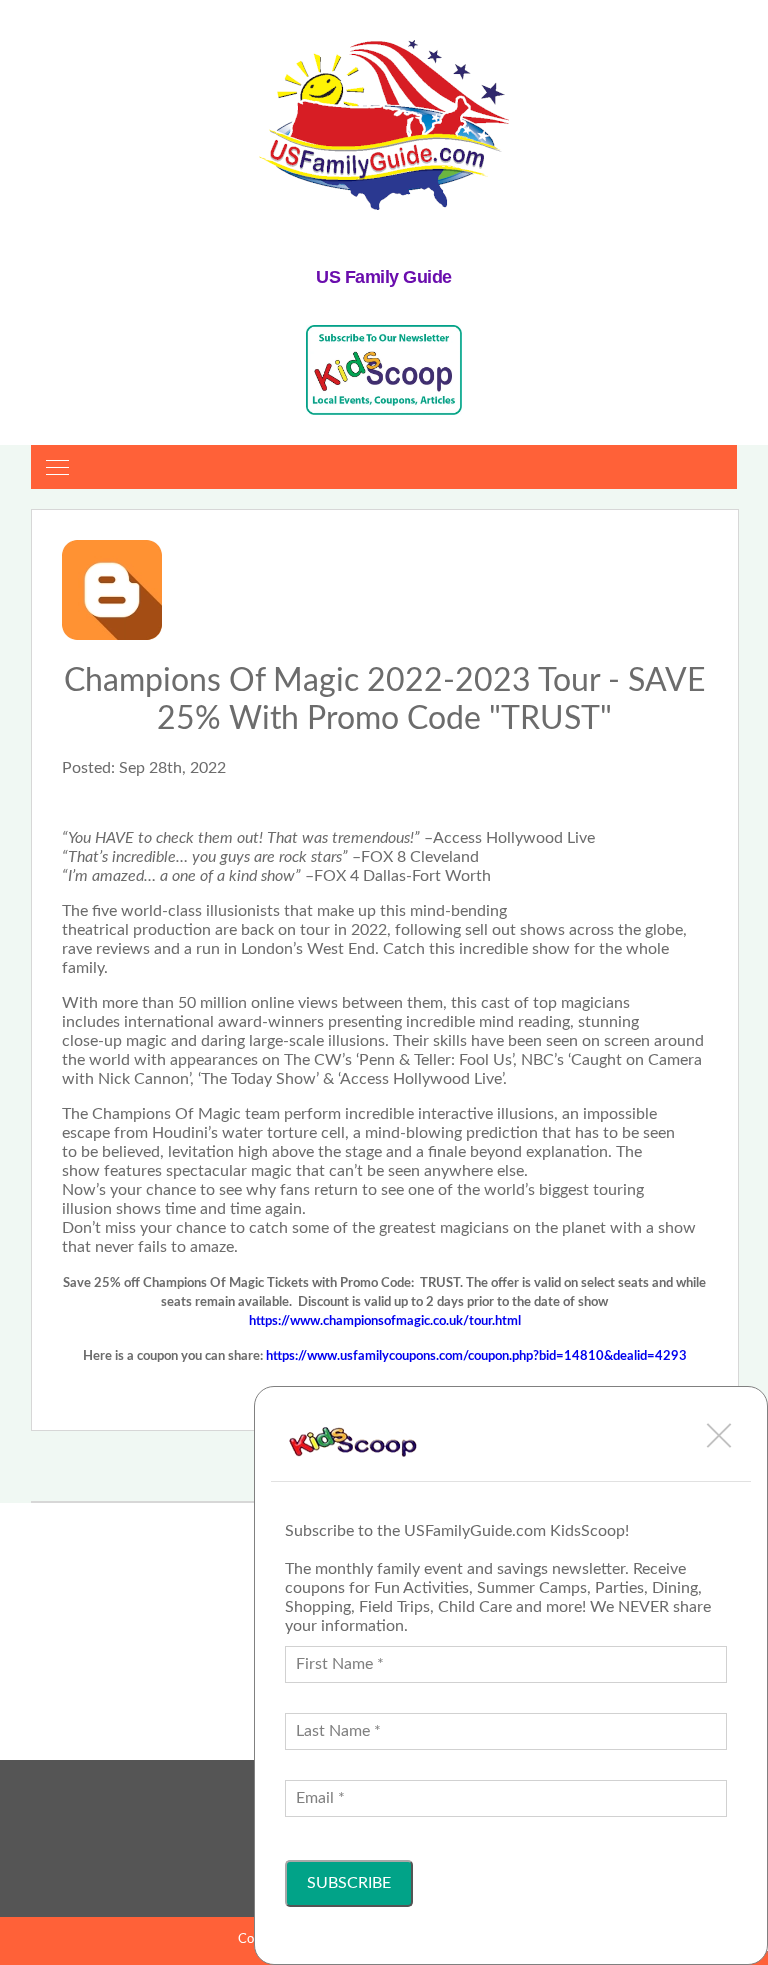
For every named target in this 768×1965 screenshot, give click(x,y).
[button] (719, 1435)
